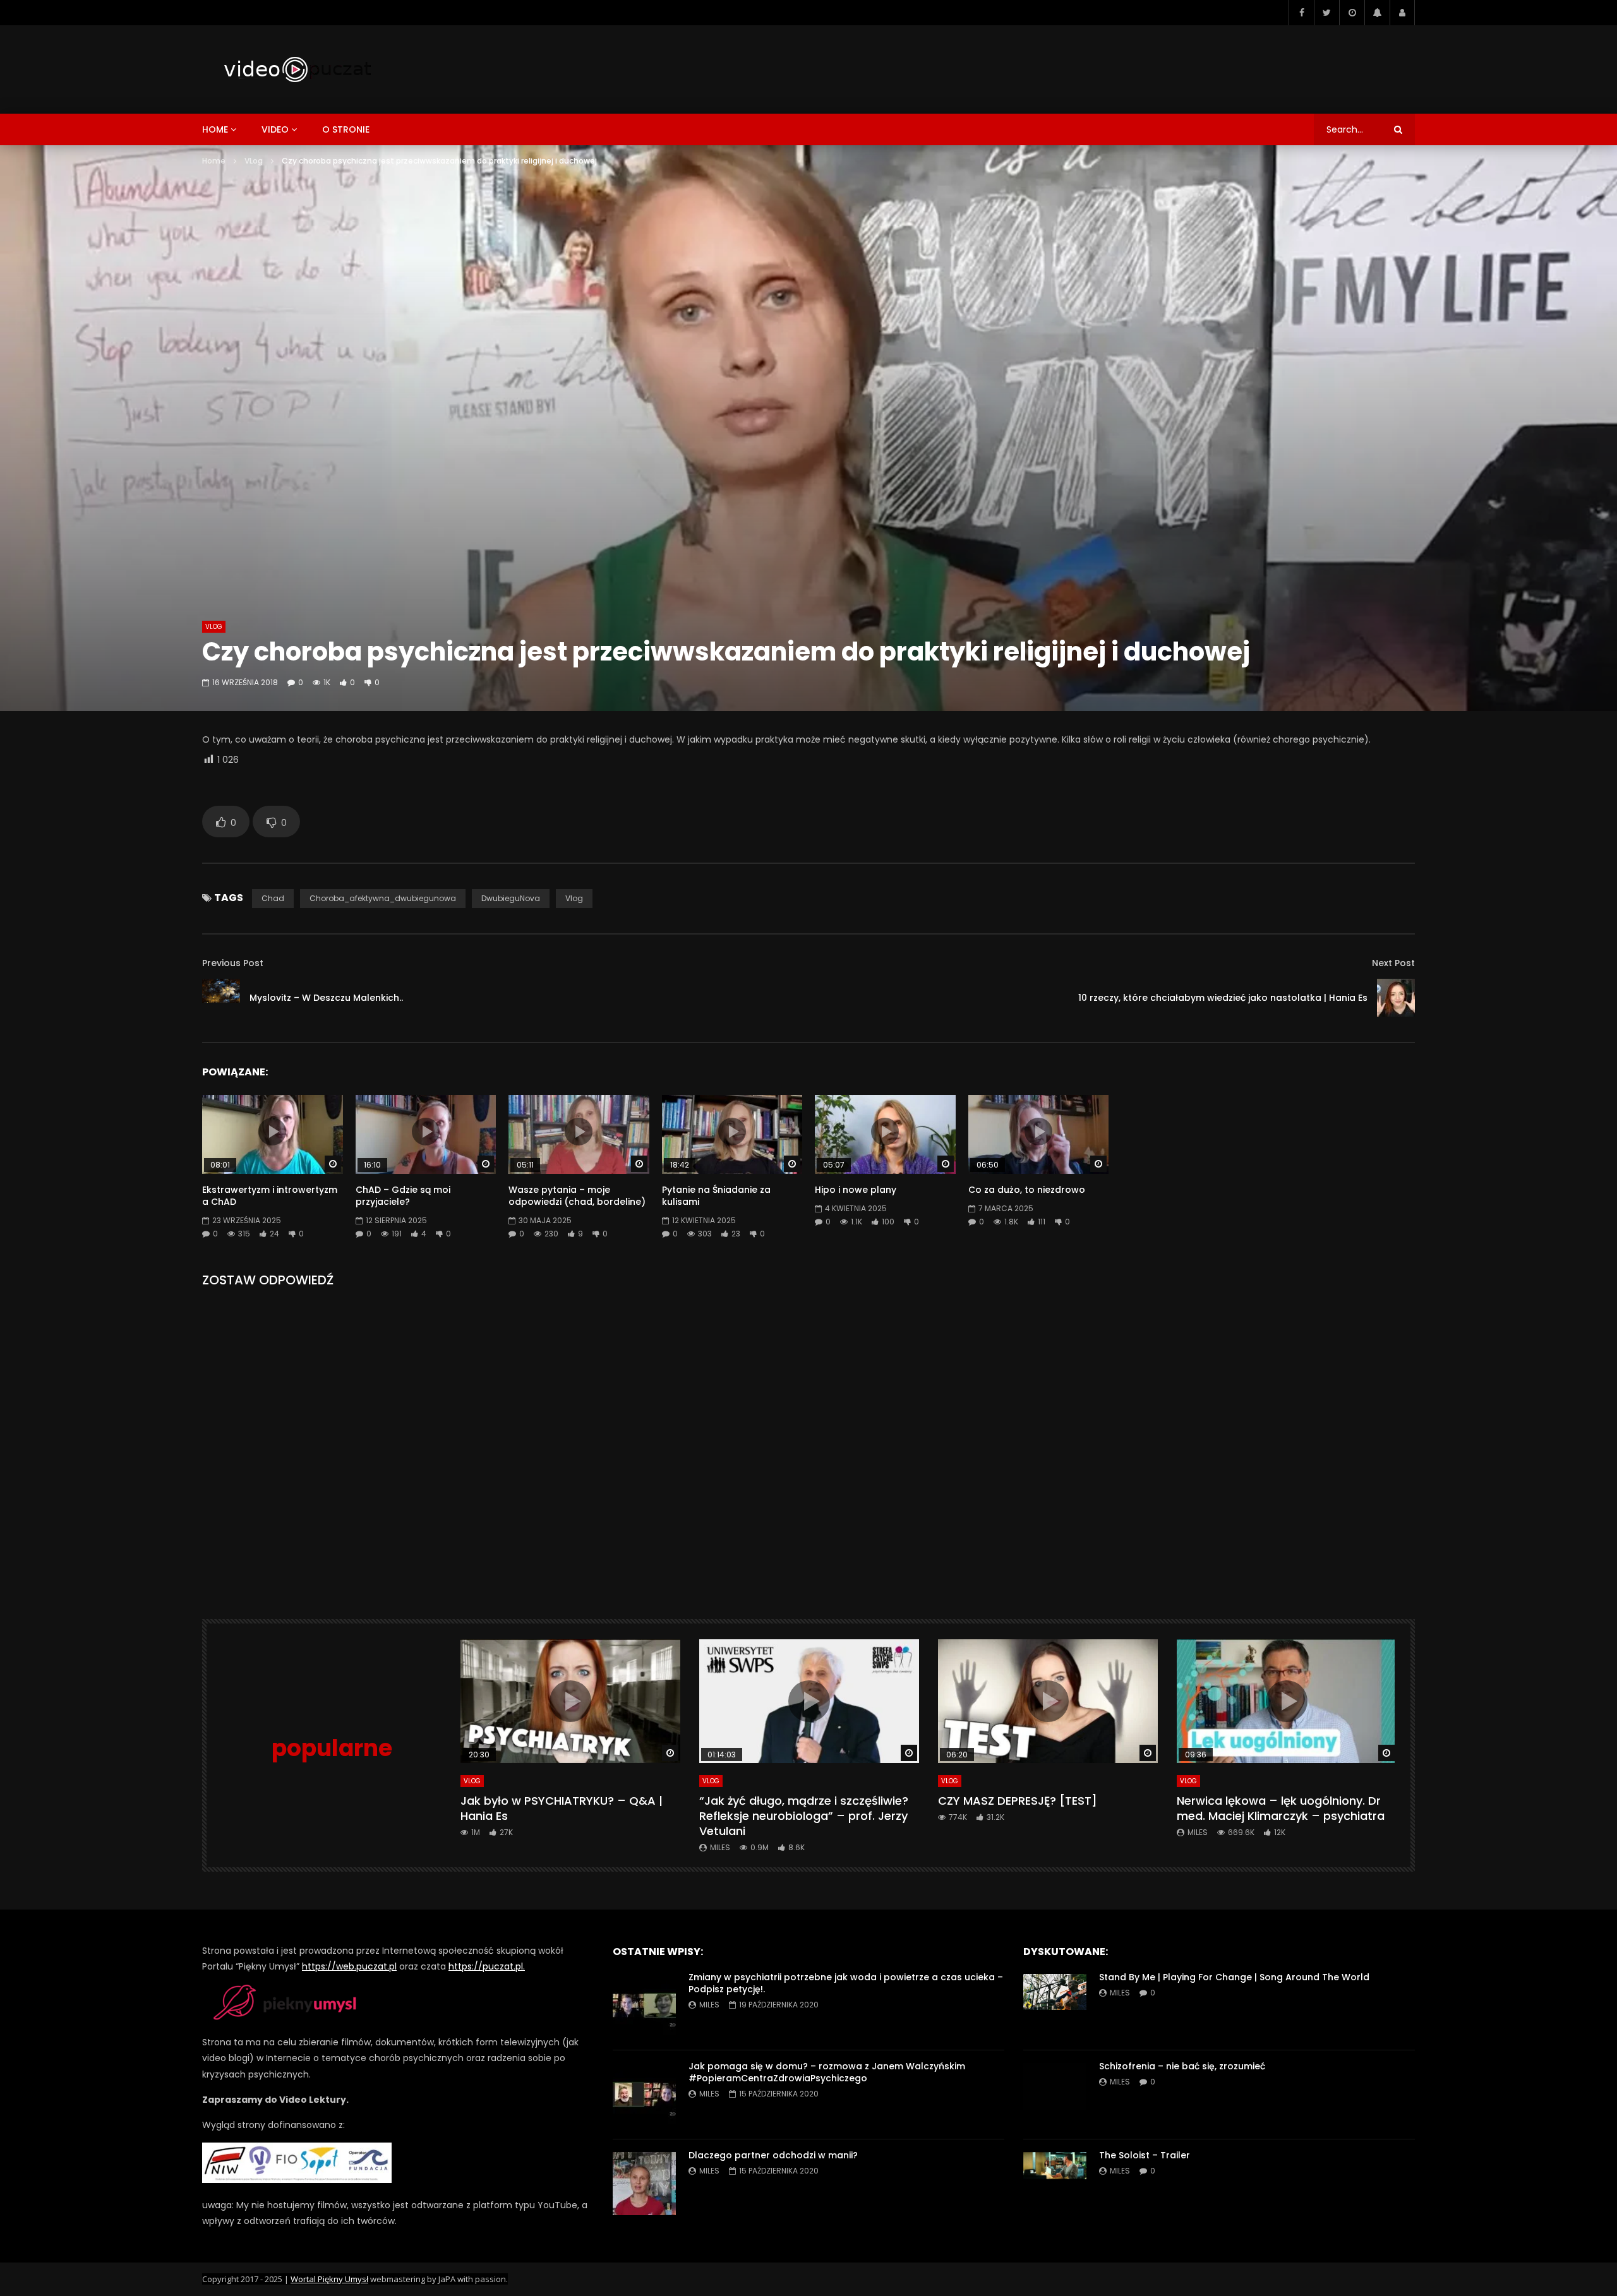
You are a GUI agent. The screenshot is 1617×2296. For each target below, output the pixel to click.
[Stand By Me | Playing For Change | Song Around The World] (1055, 2006)
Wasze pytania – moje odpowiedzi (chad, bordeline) (577, 1196)
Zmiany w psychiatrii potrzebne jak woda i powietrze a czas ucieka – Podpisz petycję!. (846, 1983)
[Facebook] (1301, 13)
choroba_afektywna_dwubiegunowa (383, 898)
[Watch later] (1352, 13)
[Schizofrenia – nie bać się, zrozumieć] (1055, 2095)
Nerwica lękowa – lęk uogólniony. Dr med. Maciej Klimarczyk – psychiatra (1281, 1808)
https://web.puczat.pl (349, 1966)
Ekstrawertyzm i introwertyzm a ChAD (270, 1196)
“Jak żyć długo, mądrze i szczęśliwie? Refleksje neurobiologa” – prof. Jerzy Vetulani (804, 1816)
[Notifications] (1377, 13)
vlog (574, 898)
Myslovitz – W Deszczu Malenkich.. (326, 998)
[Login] (1402, 13)
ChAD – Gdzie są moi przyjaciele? (403, 1196)
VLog (254, 161)
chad (273, 898)
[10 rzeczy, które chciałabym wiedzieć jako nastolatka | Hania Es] (1396, 998)
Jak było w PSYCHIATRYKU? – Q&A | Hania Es (562, 1808)
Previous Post (233, 963)
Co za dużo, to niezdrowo (1027, 1190)
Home (214, 161)
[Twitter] (1326, 13)
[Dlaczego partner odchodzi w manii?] (644, 2184)
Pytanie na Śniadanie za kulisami (716, 1196)
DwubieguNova (511, 898)
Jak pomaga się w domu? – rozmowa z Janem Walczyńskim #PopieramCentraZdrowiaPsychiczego (827, 2072)
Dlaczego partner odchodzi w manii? (773, 2155)
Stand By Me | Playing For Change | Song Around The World (1234, 1977)
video (275, 129)
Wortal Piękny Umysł (329, 2279)
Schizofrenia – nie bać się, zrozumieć (1182, 2066)
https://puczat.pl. (487, 1966)
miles (720, 1847)
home (215, 129)
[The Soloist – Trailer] (1055, 2184)
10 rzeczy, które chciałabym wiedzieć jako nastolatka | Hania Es (1223, 998)
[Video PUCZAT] (297, 69)
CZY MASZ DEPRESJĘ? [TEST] (1018, 1801)
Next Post (1393, 963)
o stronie (346, 129)
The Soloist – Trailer (1145, 2155)
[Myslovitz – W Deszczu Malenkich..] (221, 998)
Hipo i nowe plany (856, 1190)
